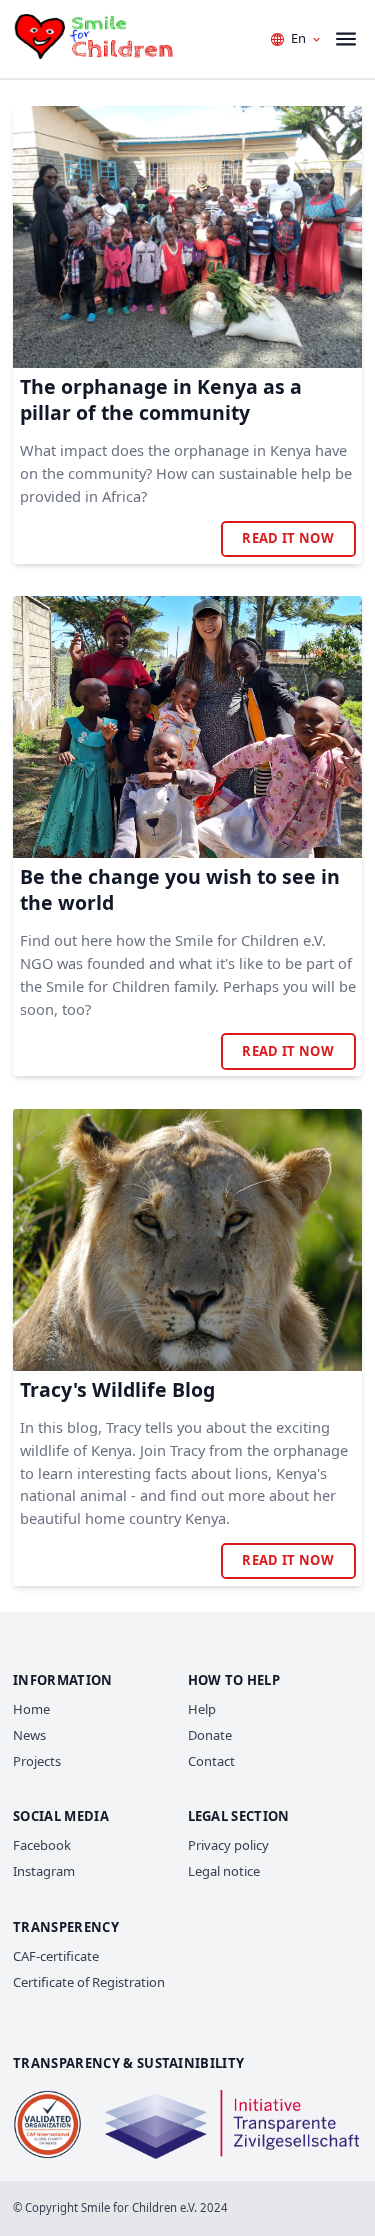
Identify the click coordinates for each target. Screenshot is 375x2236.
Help (202, 1709)
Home (31, 1709)
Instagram (44, 1871)
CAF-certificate (56, 1956)
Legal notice (224, 1871)
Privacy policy (228, 1845)
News (29, 1735)
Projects (37, 1761)
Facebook (42, 1845)
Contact (211, 1761)
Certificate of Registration (89, 1982)
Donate (210, 1735)
